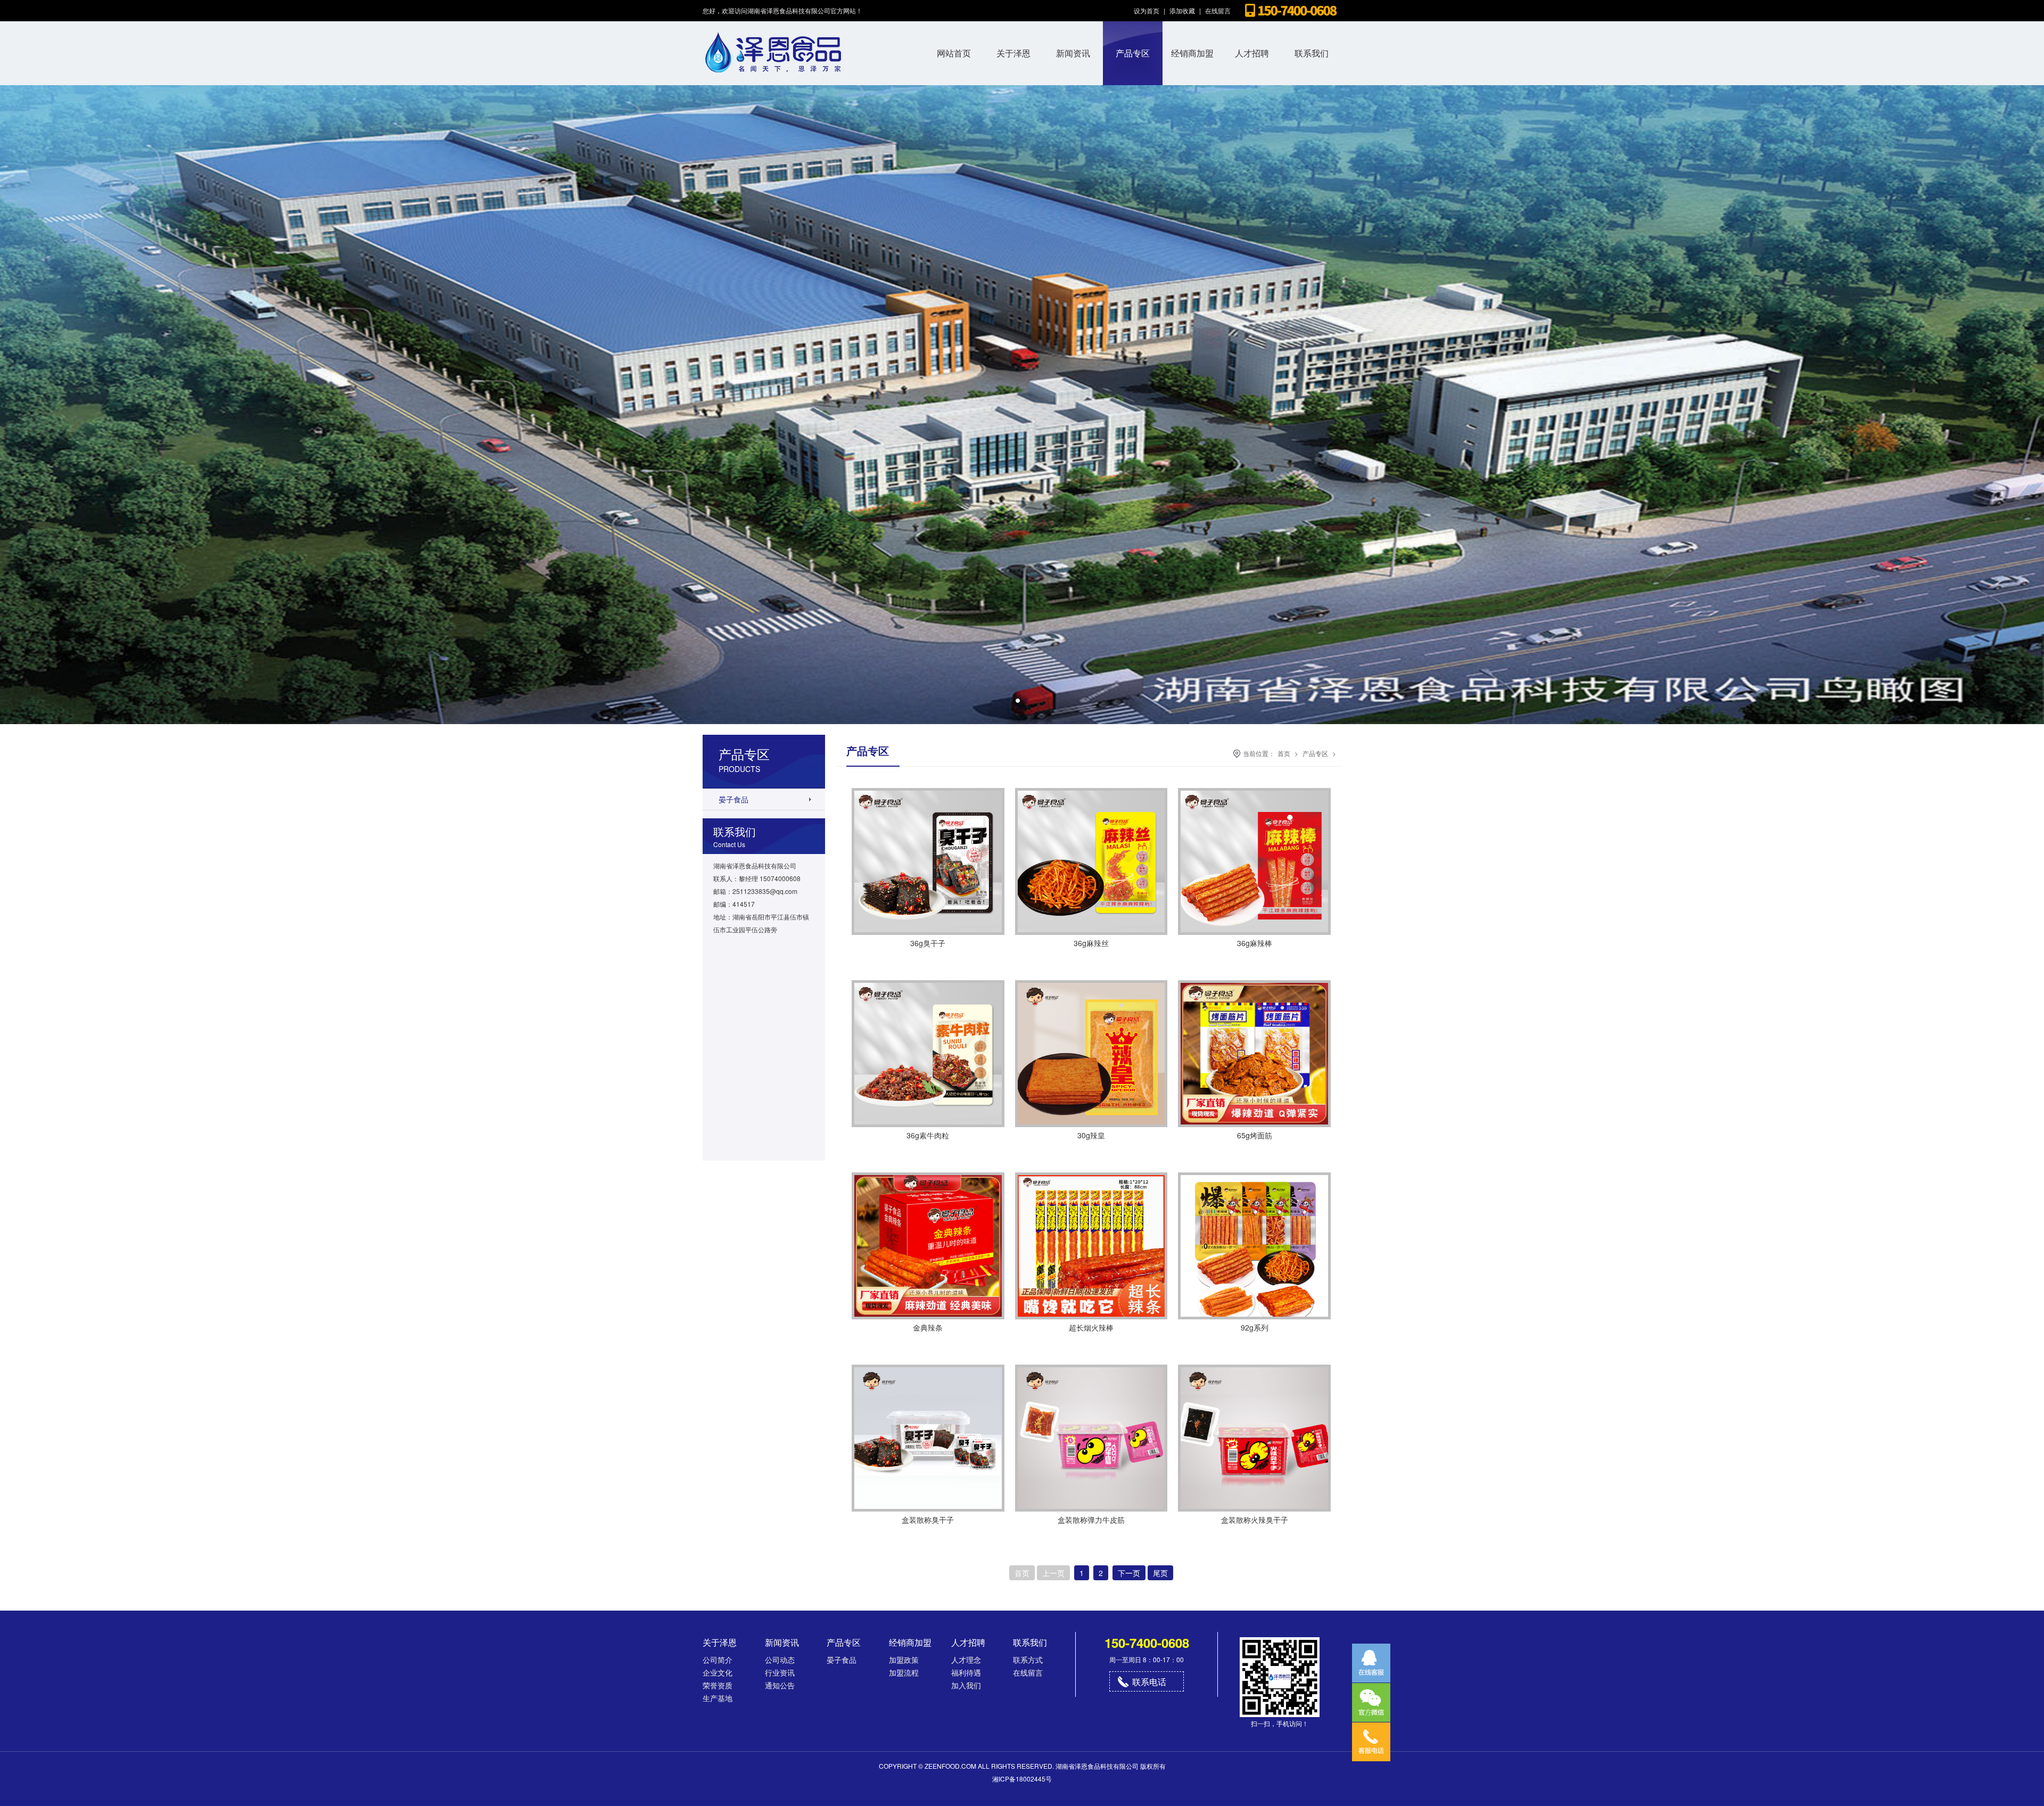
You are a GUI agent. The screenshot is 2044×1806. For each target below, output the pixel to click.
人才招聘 (1252, 53)
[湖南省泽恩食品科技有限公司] (774, 82)
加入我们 (966, 1685)
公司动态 (780, 1660)
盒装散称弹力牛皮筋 (1091, 1520)
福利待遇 (966, 1672)
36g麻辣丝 (1091, 943)
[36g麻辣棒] (1254, 932)
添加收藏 (1182, 10)
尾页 (1160, 1573)
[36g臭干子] (928, 932)
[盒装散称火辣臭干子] (1254, 1509)
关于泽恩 (1013, 53)
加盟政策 (904, 1660)
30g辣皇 (1091, 1135)
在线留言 (1218, 10)
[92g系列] (1254, 1316)
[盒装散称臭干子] (928, 1509)
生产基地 (718, 1698)
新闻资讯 (1073, 53)
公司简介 (718, 1660)
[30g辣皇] (1091, 1124)
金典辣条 (928, 1327)
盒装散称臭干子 (928, 1520)
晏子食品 (733, 799)
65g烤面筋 (1255, 1135)
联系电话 (1149, 1682)
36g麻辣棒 (1255, 943)
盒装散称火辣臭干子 (1255, 1520)
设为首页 (1147, 10)
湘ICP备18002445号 (1022, 1779)
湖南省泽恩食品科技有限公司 (1097, 1766)
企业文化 (718, 1672)
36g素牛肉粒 (928, 1135)
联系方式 (1028, 1660)
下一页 (1129, 1573)
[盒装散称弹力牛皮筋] (1091, 1509)
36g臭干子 (928, 943)
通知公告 (780, 1685)
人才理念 (966, 1660)
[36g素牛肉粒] (928, 1124)
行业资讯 (780, 1672)
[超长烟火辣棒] (1091, 1316)
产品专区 (1133, 53)
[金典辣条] (928, 1316)
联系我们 (1312, 53)
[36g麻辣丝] (1091, 932)
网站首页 (954, 53)
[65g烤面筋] (1254, 1124)
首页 (1284, 753)
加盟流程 (904, 1672)
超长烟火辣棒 (1091, 1327)
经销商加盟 (1192, 53)
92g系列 (1255, 1327)
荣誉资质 (718, 1685)
